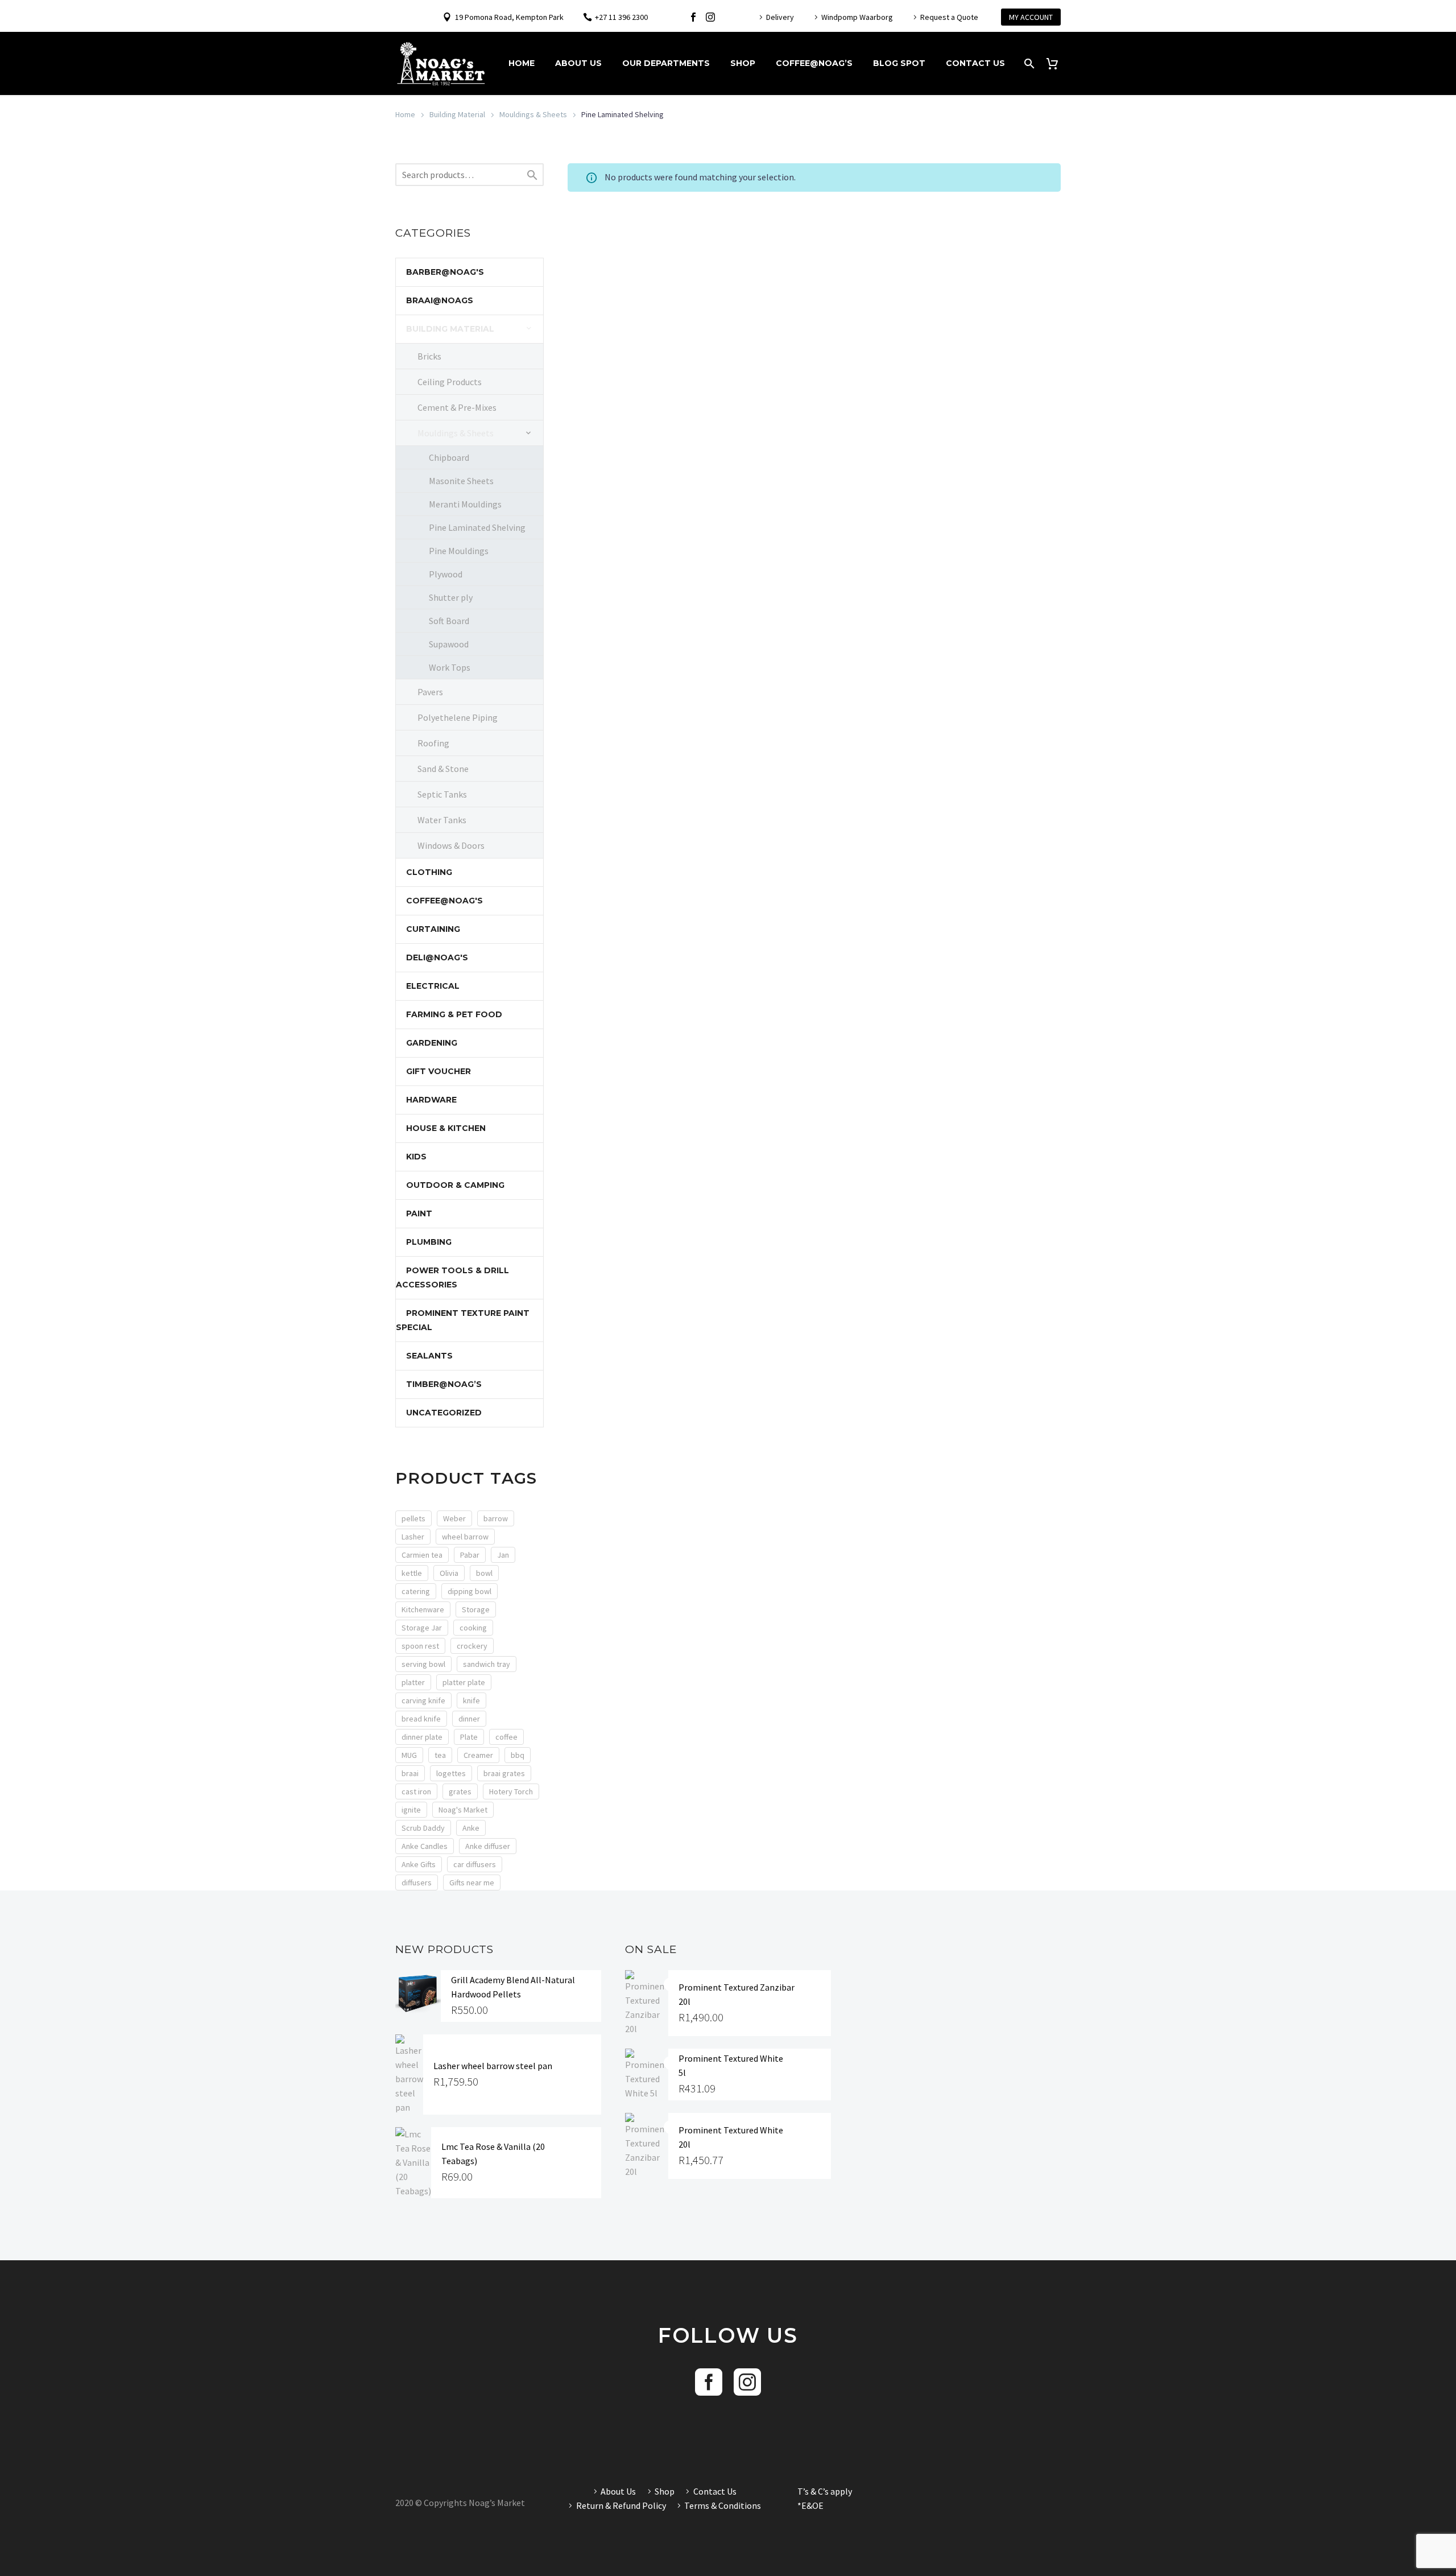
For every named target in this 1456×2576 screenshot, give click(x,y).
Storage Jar (422, 1628)
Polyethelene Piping (458, 717)
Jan (503, 1555)
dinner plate (422, 1737)
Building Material (457, 114)
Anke (471, 1828)
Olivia (449, 1573)
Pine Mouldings (459, 551)
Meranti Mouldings (465, 504)
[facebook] (709, 2382)
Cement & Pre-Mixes (457, 407)
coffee (506, 1737)
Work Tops (450, 667)
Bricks (429, 356)
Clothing (429, 872)
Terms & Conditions (723, 2505)
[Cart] (1056, 63)
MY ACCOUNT (1031, 17)
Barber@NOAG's (445, 272)
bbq (518, 1755)
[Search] (1028, 63)
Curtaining (433, 929)
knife (471, 1700)
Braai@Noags (440, 300)
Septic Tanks (442, 794)
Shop (743, 63)
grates (460, 1791)
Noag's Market (463, 1810)
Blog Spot (899, 63)
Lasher (413, 1537)
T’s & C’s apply (825, 2491)
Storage (476, 1609)
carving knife (423, 1700)
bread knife (421, 1719)
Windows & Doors (451, 845)
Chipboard (449, 457)
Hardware (431, 1100)
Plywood (446, 574)
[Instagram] (710, 17)
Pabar (470, 1555)
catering (416, 1591)
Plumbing (429, 1242)
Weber (454, 1518)
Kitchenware (423, 1609)
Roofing (433, 743)
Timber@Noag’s (444, 1384)
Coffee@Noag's (444, 901)
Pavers (430, 692)
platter (413, 1682)
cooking (473, 1628)
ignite (411, 1810)
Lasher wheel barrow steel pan (493, 2066)
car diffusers (475, 1864)
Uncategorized (444, 1413)
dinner (469, 1719)
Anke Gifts (419, 1864)
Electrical (433, 986)
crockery (472, 1646)
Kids (416, 1157)
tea (440, 1755)
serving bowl (423, 1664)
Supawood (449, 644)
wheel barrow (465, 1537)
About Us (578, 63)
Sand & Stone (443, 769)
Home (522, 63)
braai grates (504, 1773)
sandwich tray (487, 1664)
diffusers (417, 1883)
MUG (409, 1755)
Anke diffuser (488, 1846)
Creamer (478, 1755)
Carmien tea (422, 1555)
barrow (496, 1518)
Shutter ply (451, 597)
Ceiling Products (450, 382)
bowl (484, 1573)
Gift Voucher (439, 1071)
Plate (469, 1737)
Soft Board (449, 621)
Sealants (429, 1356)
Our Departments (666, 63)
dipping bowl (470, 1591)
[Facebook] (693, 17)
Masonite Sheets (461, 481)
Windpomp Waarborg (857, 17)
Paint (419, 1213)
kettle (412, 1573)
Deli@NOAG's (437, 957)
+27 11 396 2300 (621, 17)
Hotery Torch (511, 1791)
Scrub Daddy (423, 1828)
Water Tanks (442, 820)
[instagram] (747, 2382)
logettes (451, 1773)
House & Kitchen (446, 1128)
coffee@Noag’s (814, 63)
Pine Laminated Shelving (477, 527)
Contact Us (975, 63)
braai (410, 1773)
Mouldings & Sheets (533, 114)
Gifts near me (472, 1883)
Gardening (432, 1043)
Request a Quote (949, 17)
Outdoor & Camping (455, 1185)
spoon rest (420, 1646)
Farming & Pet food (454, 1014)
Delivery (780, 17)
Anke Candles (425, 1846)
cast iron (416, 1791)
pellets (413, 1518)
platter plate (464, 1682)
